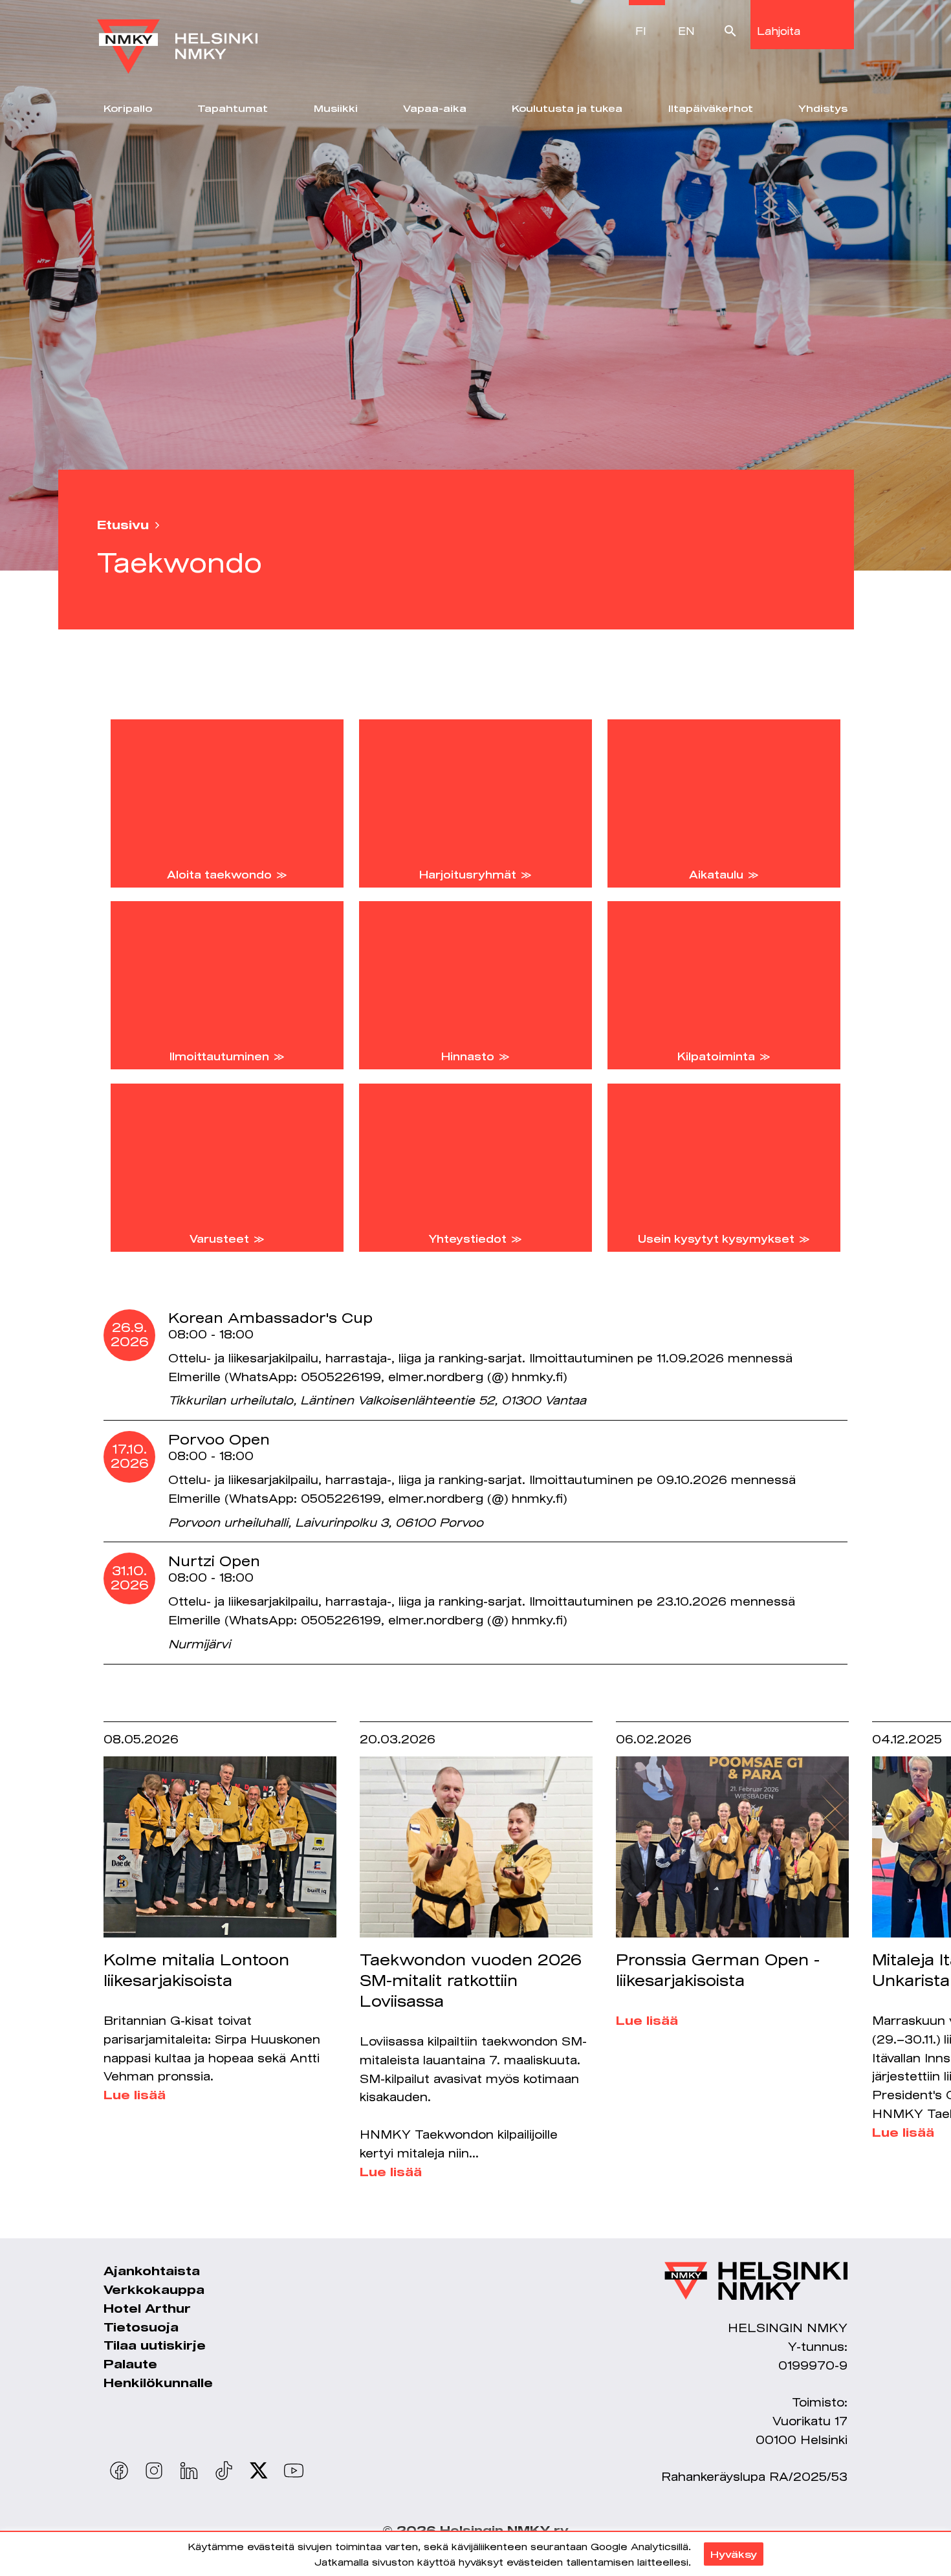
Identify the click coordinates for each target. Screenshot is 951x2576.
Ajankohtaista (152, 2271)
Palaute (130, 2364)
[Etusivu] (177, 37)
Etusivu (123, 525)
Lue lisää (135, 2095)
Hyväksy (734, 2554)
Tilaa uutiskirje (155, 2345)
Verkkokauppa (154, 2289)
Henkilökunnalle (158, 2383)
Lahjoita (779, 31)
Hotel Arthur (147, 2308)
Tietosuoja (141, 2327)
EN (686, 31)
